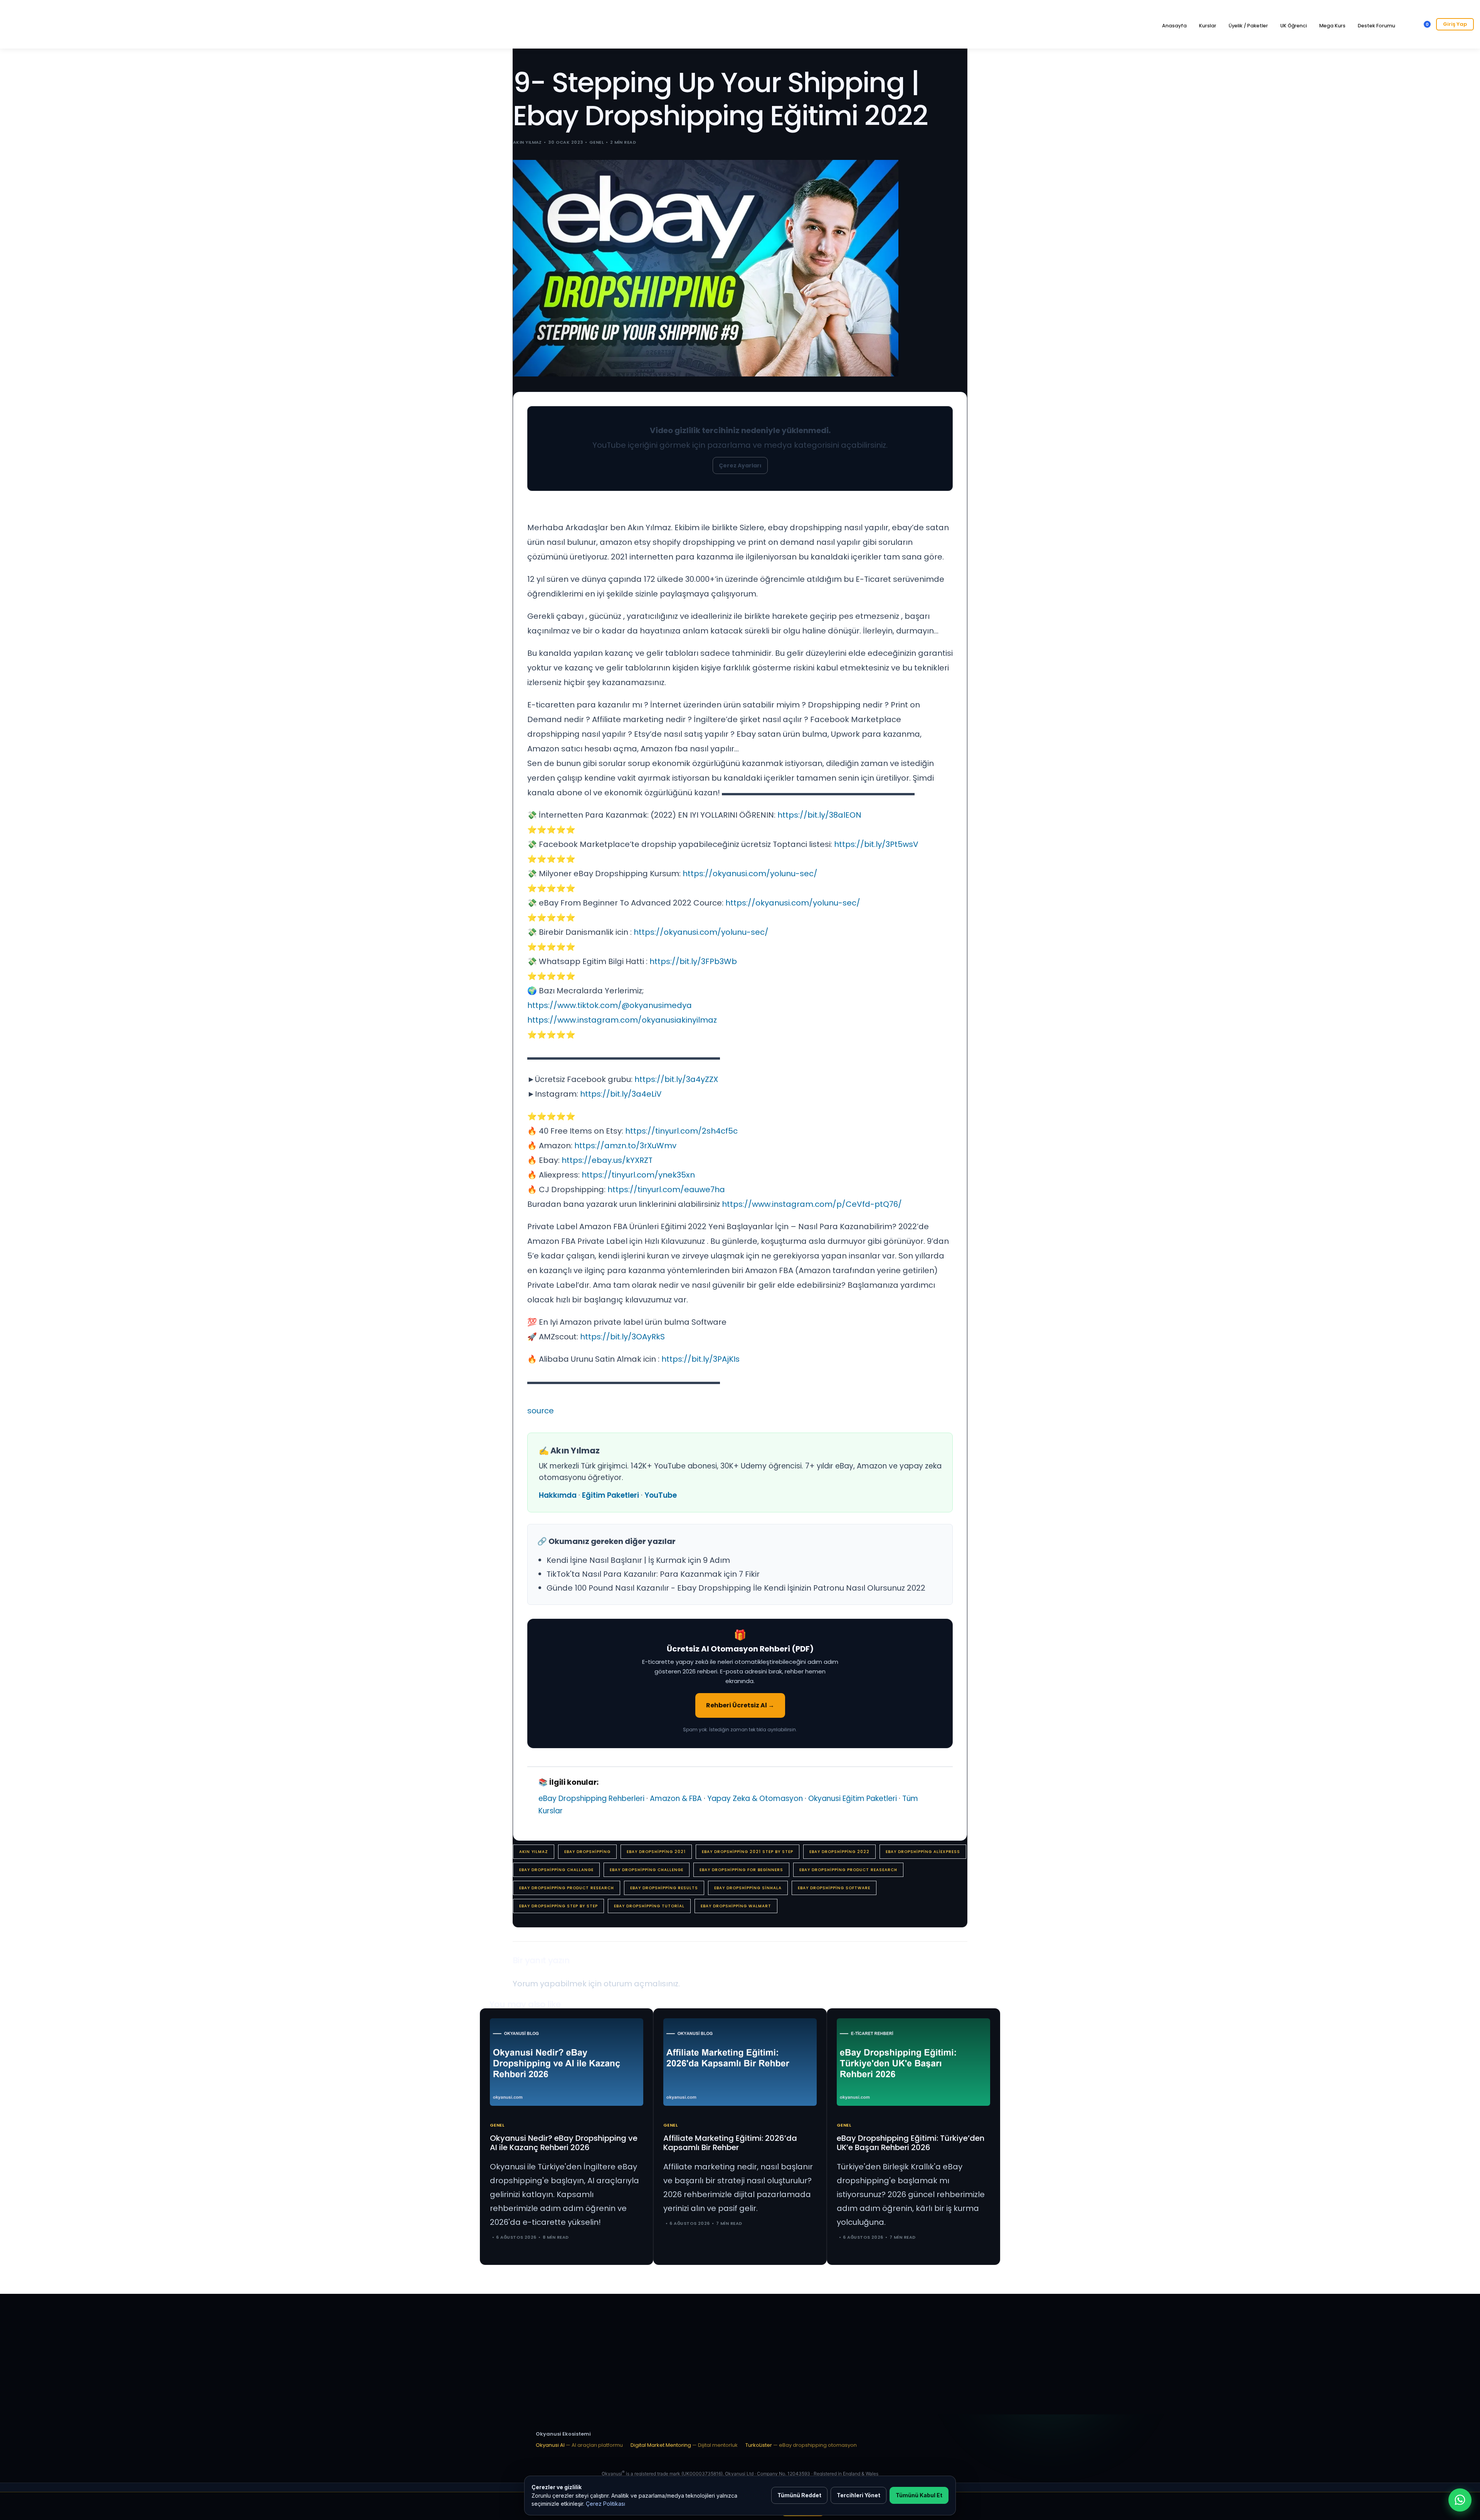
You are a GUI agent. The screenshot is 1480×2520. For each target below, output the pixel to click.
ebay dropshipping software (834, 1888)
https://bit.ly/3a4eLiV (621, 1094)
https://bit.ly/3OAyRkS (622, 1337)
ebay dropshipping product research (567, 1888)
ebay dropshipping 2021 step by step (748, 1852)
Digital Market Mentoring (684, 2445)
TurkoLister (801, 2445)
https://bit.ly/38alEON (819, 815)
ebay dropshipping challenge (647, 1870)
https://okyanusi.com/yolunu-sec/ (750, 874)
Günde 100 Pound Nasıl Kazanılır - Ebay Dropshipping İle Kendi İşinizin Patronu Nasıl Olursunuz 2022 (736, 1588)
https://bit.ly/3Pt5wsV (876, 844)
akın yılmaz (534, 1852)
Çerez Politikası (605, 2504)
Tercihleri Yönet (859, 2495)
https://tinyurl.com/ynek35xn (638, 1175)
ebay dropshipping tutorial (649, 1906)
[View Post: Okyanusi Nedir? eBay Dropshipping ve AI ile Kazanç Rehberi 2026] (567, 2062)
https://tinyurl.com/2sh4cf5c (681, 1131)
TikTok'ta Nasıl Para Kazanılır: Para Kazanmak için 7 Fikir (653, 1574)
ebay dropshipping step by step (558, 1906)
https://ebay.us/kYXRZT (607, 1160)
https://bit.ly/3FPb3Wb (693, 961)
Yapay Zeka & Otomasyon (755, 1798)
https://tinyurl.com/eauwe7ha (666, 1189)
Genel (596, 142)
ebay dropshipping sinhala (748, 1888)
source (541, 1411)
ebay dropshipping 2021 (656, 1852)
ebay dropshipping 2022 (839, 1852)
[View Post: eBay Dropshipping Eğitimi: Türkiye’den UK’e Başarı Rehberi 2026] (913, 2062)
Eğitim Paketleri (610, 1495)
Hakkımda (558, 1495)
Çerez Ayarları (740, 465)
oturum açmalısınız (641, 1984)
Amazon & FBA (676, 1798)
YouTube (661, 1495)
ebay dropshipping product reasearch (848, 1870)
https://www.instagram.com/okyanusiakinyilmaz (622, 1020)
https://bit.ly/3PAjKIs (700, 1359)
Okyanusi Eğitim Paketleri (853, 1798)
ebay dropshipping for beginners (741, 1870)
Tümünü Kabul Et (919, 2495)
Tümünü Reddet (799, 2495)
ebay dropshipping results (664, 1888)
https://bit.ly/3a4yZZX (676, 1079)
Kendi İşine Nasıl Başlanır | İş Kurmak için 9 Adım (638, 1560)
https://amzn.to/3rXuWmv (625, 1146)
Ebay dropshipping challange (556, 1870)
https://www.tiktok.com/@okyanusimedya (610, 1005)
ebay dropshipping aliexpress (923, 1852)
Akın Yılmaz (527, 142)
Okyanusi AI (579, 2445)
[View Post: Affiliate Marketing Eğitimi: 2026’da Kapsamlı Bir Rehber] (740, 2062)
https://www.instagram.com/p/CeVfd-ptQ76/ (812, 1204)
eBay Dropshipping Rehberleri (591, 1798)
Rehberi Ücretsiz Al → (740, 1705)
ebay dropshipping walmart (736, 1906)
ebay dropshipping (587, 1852)
